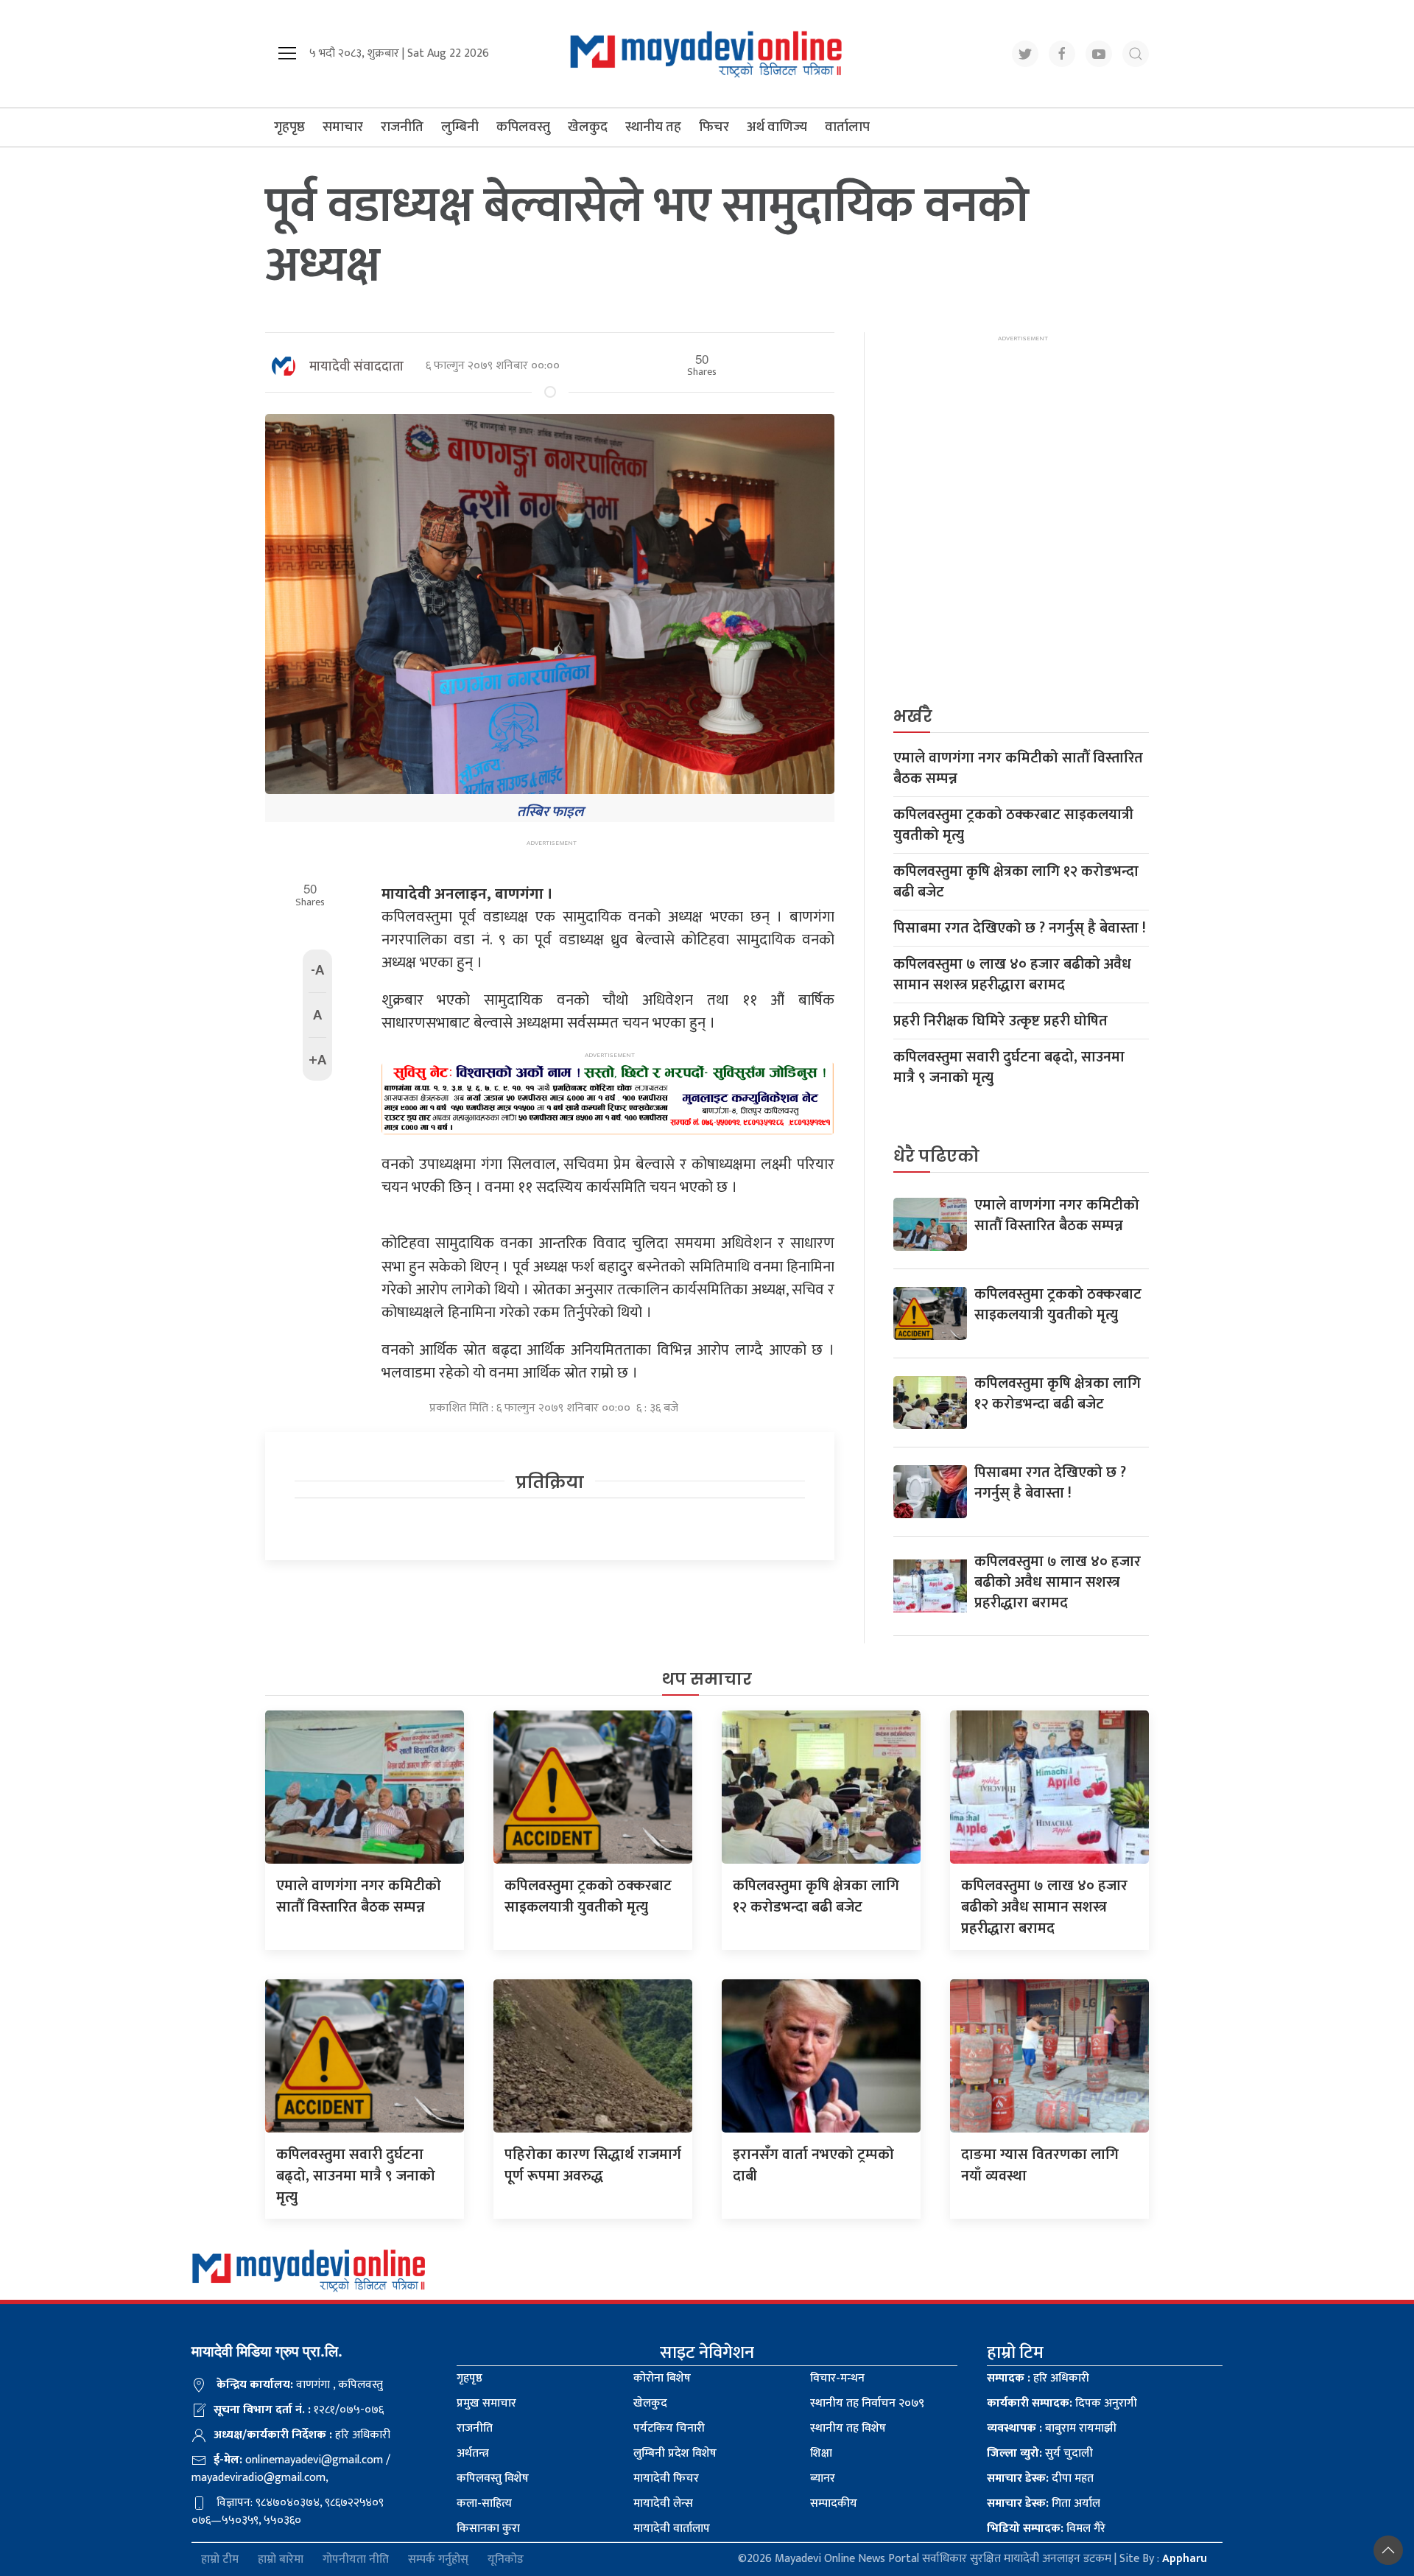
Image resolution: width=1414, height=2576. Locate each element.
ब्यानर (823, 2478)
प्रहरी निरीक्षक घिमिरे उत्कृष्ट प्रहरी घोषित (1000, 1021)
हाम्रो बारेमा (281, 2559)
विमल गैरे (1046, 2528)
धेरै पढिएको (936, 1156)
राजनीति (402, 127)
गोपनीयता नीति (356, 2559)
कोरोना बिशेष (662, 2378)
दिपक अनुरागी (1062, 2403)
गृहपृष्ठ (289, 127)
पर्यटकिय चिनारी (669, 2428)
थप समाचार (707, 1679)
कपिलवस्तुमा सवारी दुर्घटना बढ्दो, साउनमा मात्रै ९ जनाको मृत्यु (1009, 1067)
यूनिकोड (506, 2559)
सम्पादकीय (834, 2503)
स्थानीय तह (653, 127)
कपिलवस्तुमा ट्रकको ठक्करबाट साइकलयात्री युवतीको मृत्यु (1013, 825)
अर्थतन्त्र (473, 2453)
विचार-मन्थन (837, 2378)
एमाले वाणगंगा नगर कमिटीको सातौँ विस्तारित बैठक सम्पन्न (1018, 768)
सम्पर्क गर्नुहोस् (438, 2559)
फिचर (714, 127)
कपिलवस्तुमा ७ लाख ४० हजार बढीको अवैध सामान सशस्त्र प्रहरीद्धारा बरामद (1012, 975)
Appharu (1185, 2559)
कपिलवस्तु (523, 127)
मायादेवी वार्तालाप (672, 2528)
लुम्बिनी (460, 127)
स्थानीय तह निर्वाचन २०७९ (867, 2403)
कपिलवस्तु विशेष (493, 2478)
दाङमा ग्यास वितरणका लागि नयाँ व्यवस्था (1040, 2165)
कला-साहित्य (484, 2503)
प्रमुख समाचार (486, 2403)
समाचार (343, 127)
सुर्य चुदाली (1040, 2453)
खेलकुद (588, 127)
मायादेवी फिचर (666, 2478)
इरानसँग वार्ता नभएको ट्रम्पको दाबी (813, 2165)
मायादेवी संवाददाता (356, 367)
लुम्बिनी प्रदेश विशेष (675, 2453)
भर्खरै (913, 716)
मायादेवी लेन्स (663, 2503)
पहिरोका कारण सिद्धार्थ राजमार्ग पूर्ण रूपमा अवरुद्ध (593, 2165)
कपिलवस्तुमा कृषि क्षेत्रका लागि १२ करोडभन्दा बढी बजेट (1016, 882)
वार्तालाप (847, 127)
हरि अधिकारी (1038, 2378)
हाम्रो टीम (220, 2559)
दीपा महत (1040, 2478)
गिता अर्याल (1044, 2503)
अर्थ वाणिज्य (777, 127)
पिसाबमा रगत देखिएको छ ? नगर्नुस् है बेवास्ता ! (1020, 928)
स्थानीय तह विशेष (848, 2428)
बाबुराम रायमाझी (1052, 2428)
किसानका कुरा (488, 2528)
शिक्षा (821, 2453)
